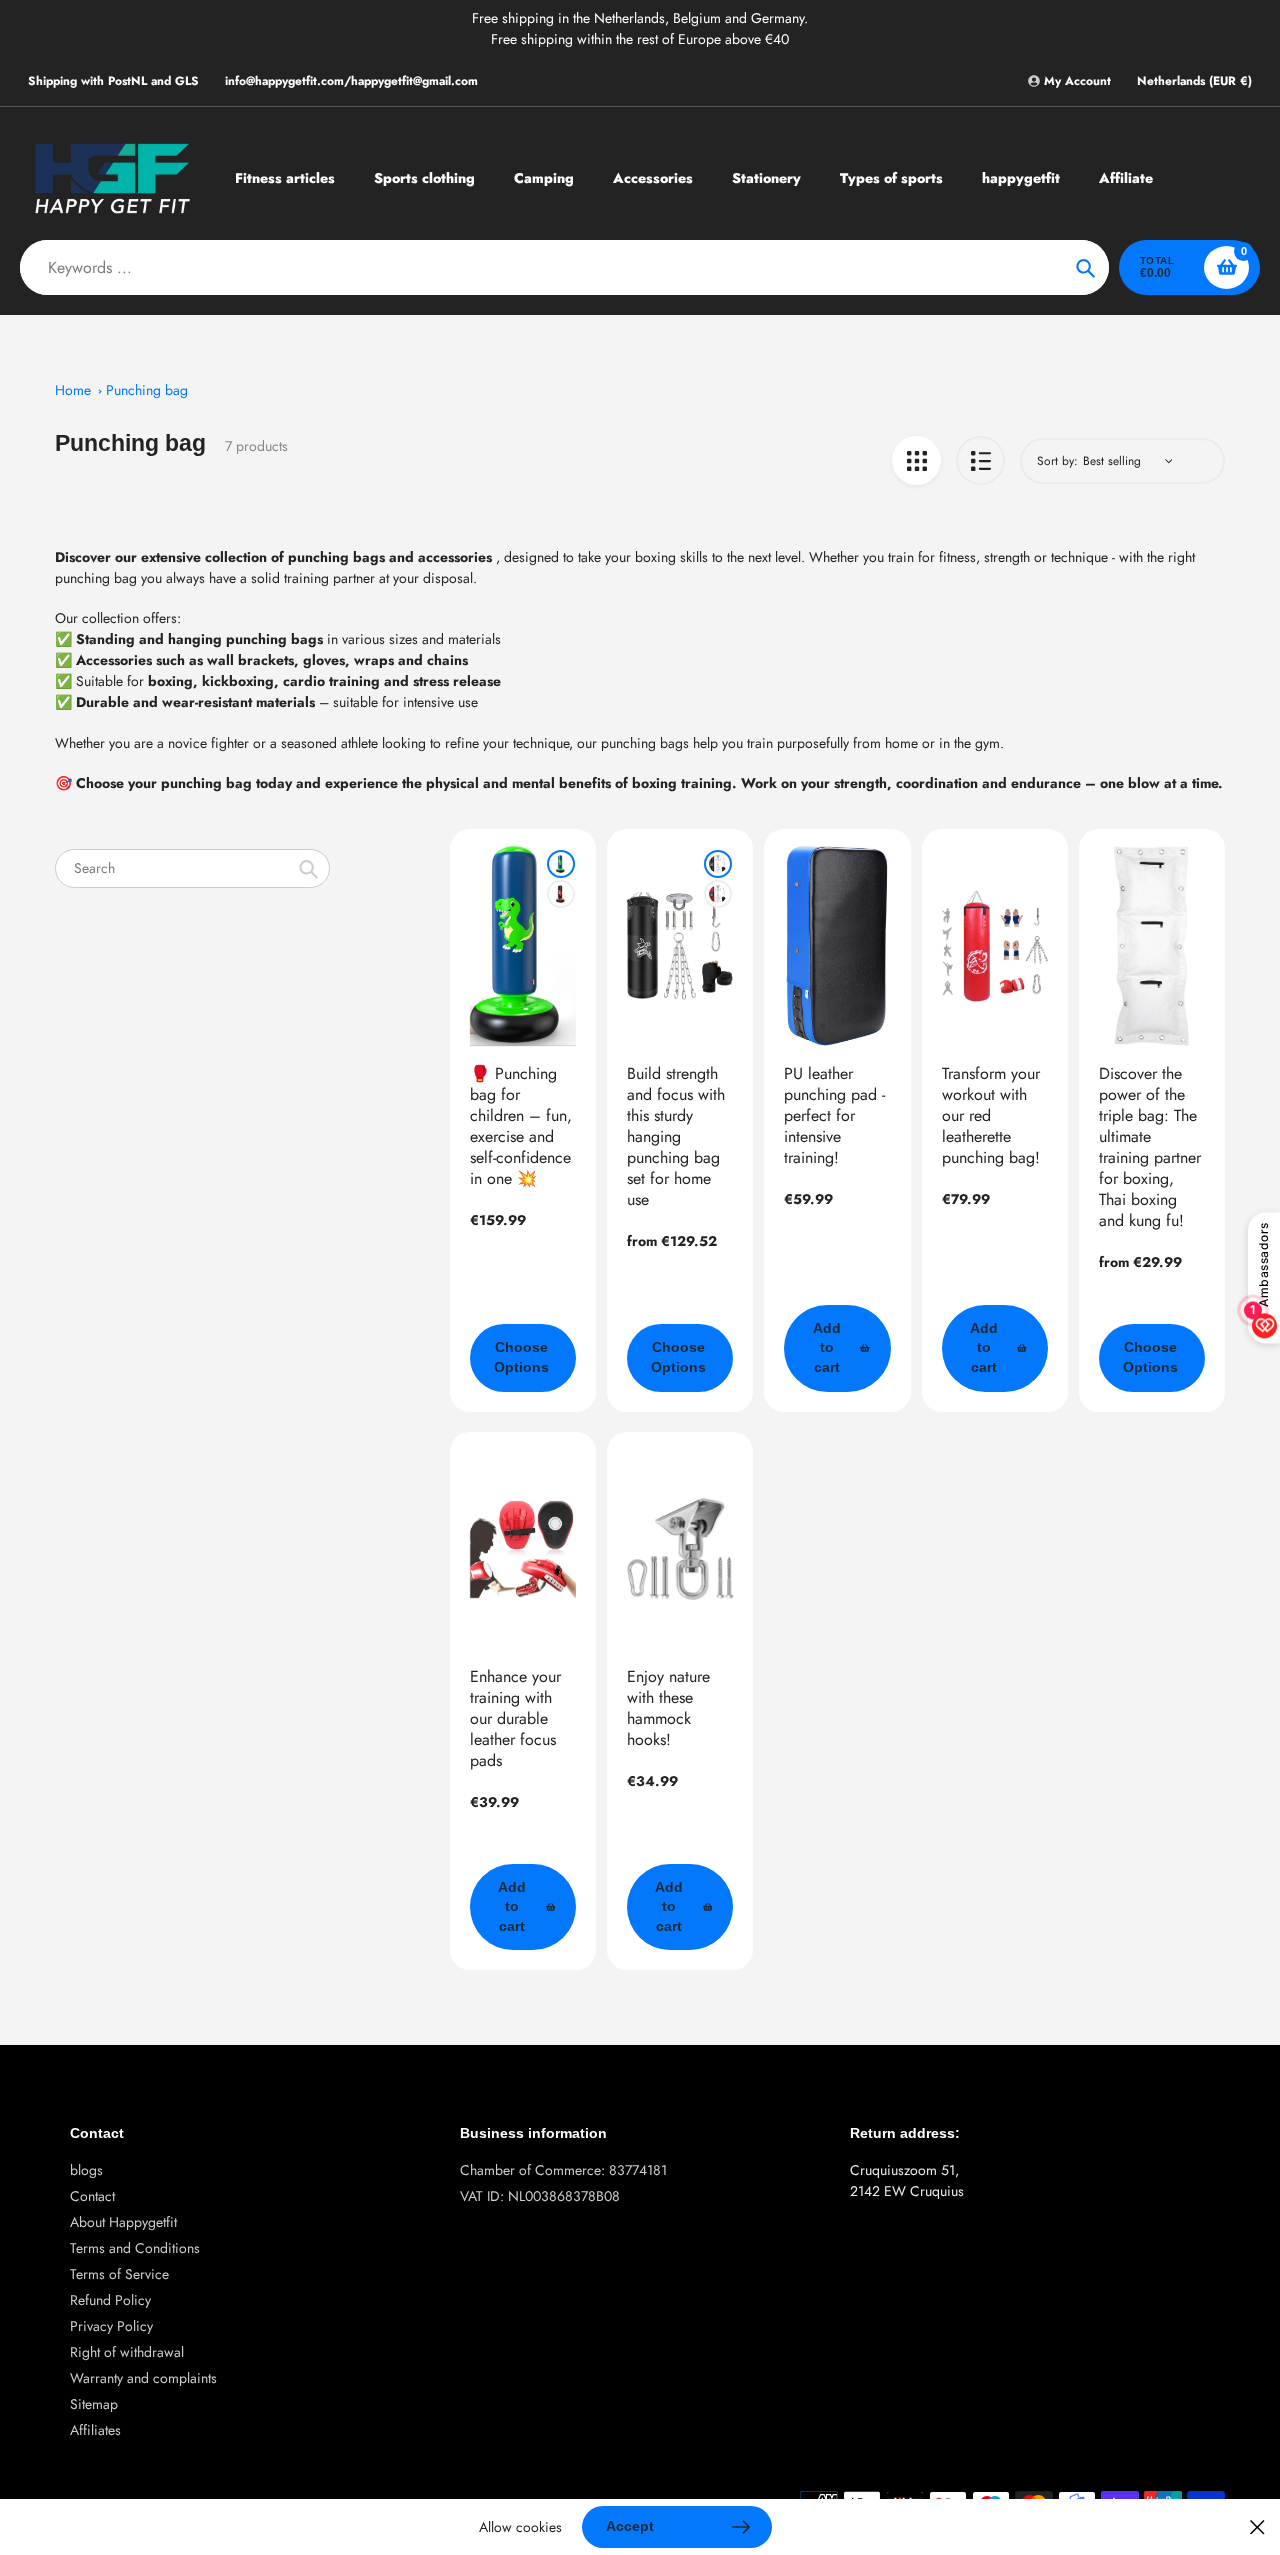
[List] (980, 460)
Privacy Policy (111, 2326)
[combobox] (192, 868)
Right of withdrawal (127, 2352)
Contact (92, 2196)
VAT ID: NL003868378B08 (540, 2196)
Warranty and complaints (143, 2378)
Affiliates (95, 2430)
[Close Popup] (1257, 2527)
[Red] (561, 894)
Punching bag (147, 390)
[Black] (718, 864)
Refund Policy (110, 2300)
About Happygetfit (123, 2222)
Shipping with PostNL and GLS (113, 81)
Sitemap (94, 2404)
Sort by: (1057, 461)
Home (73, 390)
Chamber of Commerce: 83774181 (563, 2170)
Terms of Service (119, 2274)
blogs (86, 2170)
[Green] (561, 864)
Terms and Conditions (135, 2248)
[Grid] (916, 460)
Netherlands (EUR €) (1194, 81)
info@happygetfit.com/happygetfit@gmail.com (351, 81)
